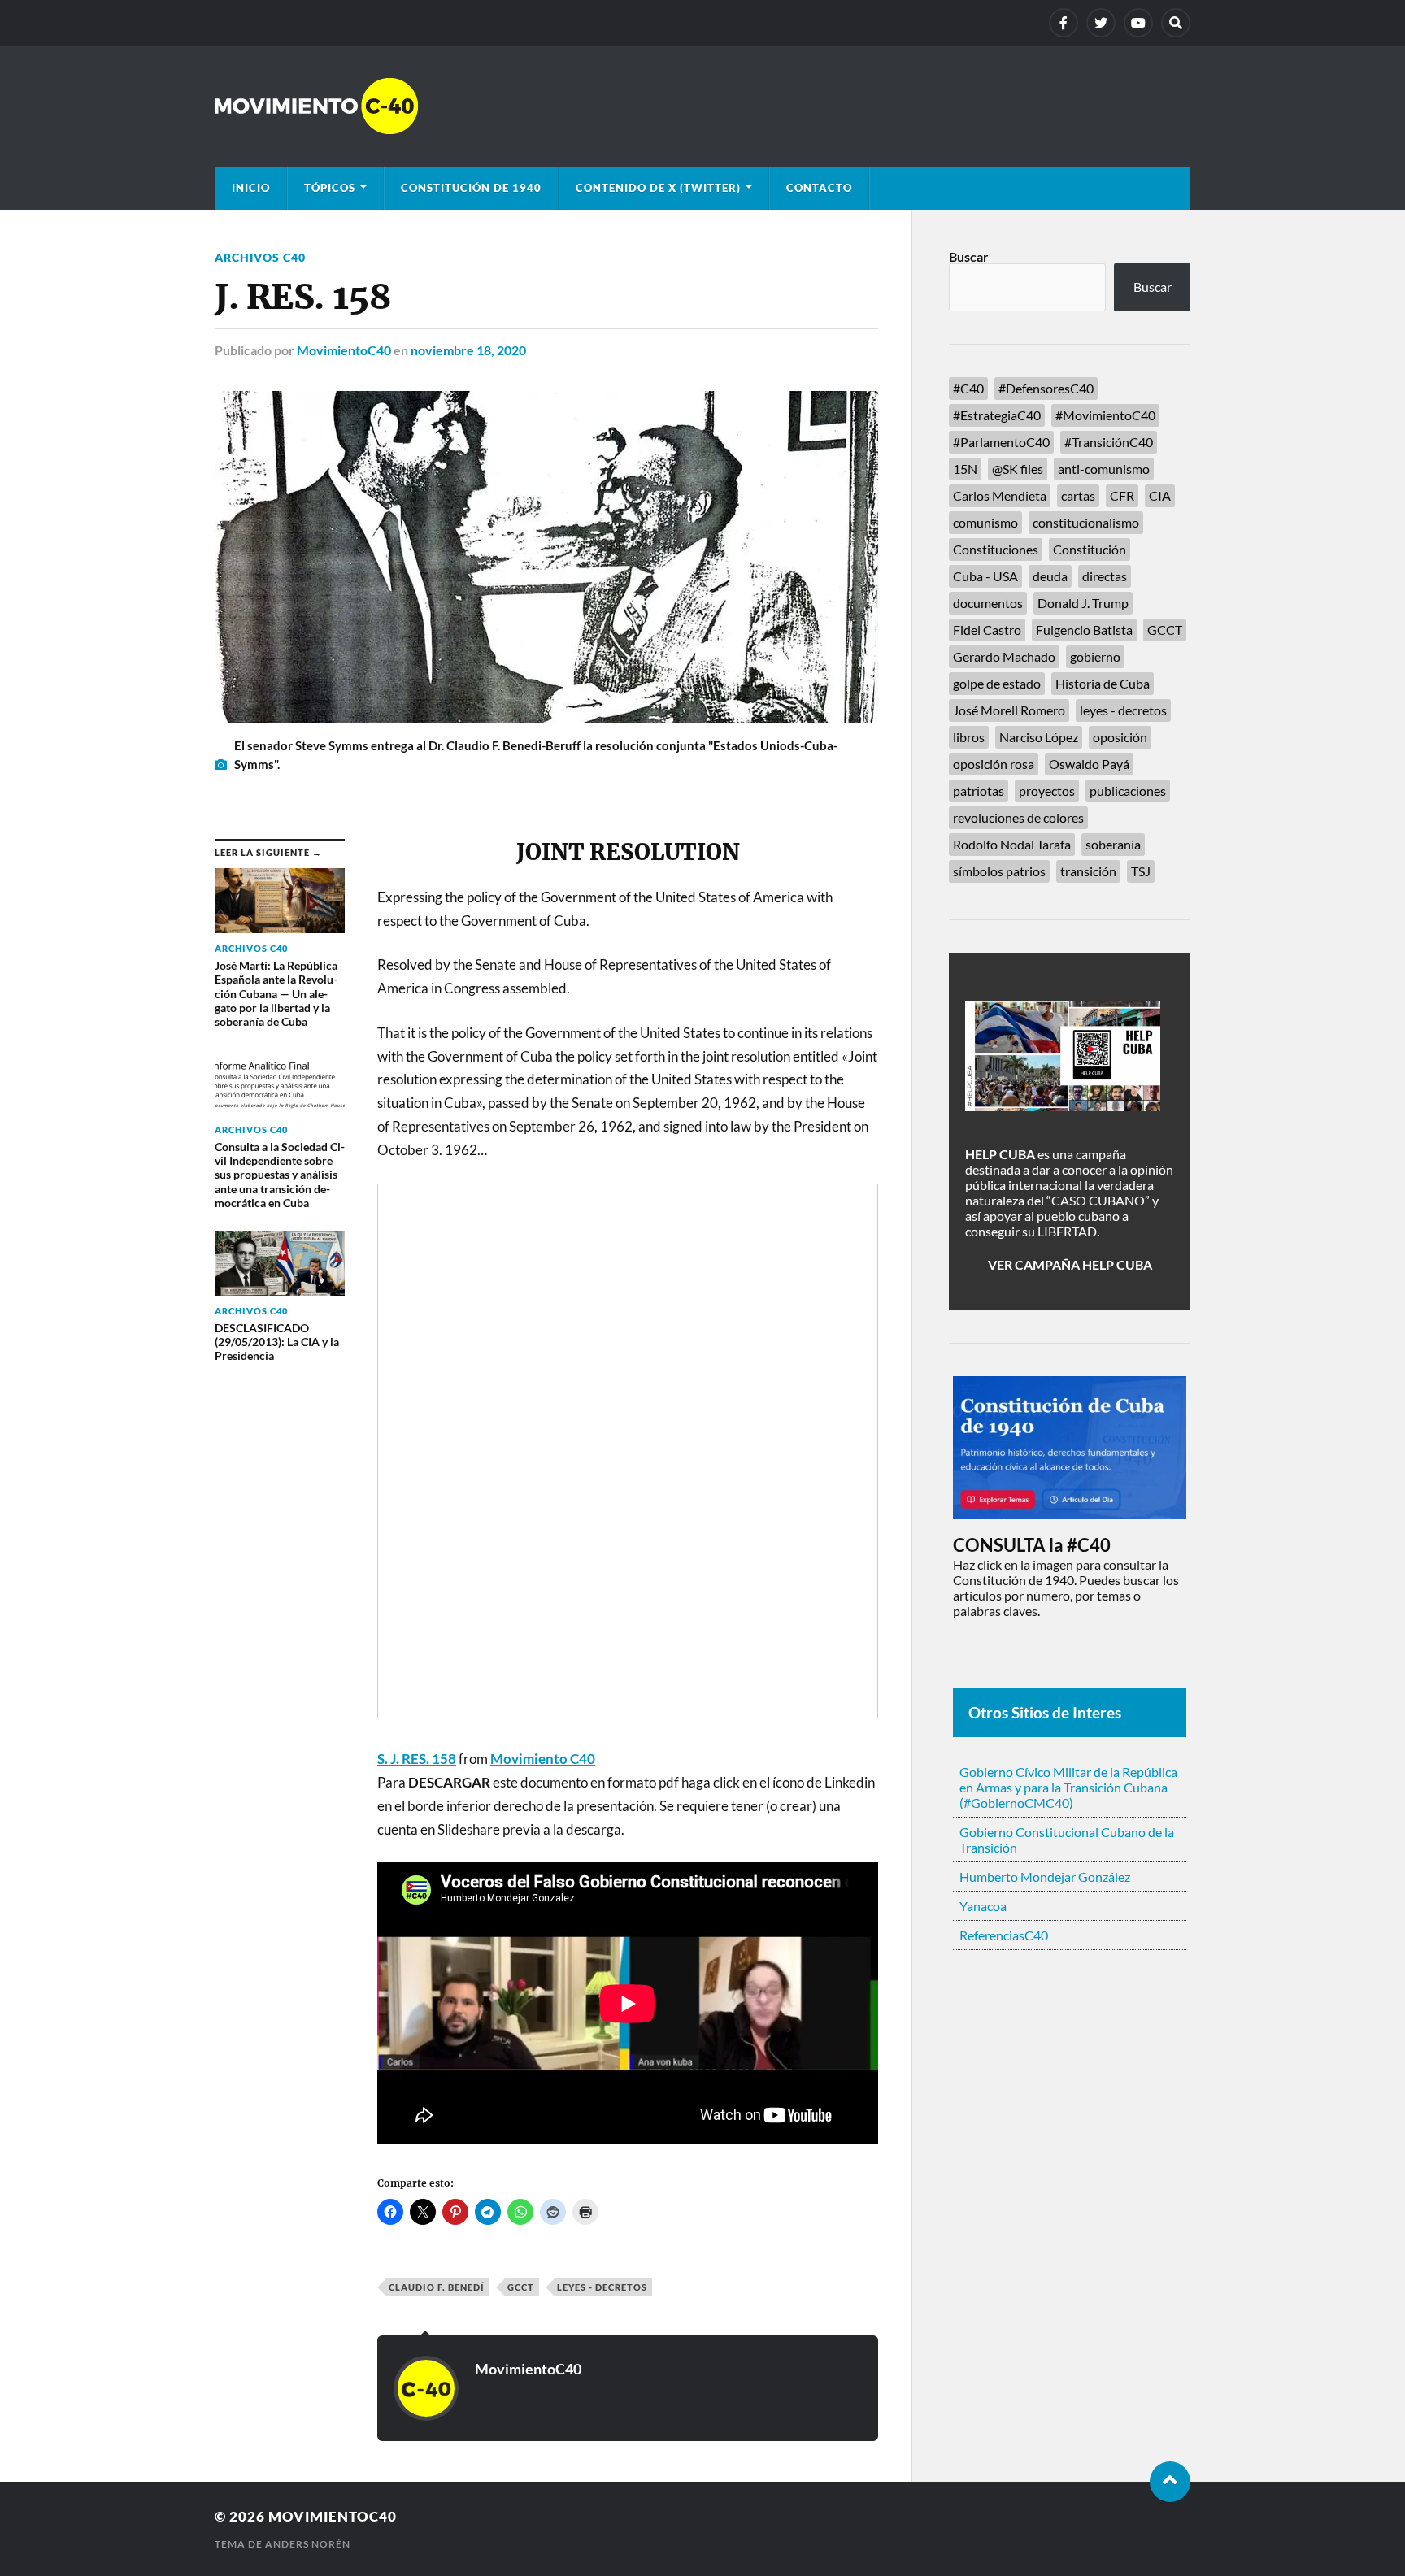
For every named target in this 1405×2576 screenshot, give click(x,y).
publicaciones (1128, 791)
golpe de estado (997, 683)
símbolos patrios (999, 871)
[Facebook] (1064, 23)
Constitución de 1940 (471, 188)
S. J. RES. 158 (417, 1759)
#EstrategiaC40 (997, 415)
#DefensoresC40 (1046, 388)
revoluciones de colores (1018, 817)
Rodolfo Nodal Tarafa (1012, 844)
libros (969, 737)
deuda (1050, 576)
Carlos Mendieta (1000, 495)
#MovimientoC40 (1105, 415)
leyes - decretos (602, 2287)
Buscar (969, 256)
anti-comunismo (1104, 469)
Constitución (1090, 549)
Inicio (251, 188)
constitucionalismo (1086, 522)
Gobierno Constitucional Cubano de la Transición (1067, 1840)
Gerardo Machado (1004, 656)
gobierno (1095, 656)
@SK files (1018, 469)
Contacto (819, 188)
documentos (988, 603)
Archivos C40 (260, 257)
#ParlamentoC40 (1001, 442)
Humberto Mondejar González (1045, 1877)
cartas (1078, 495)
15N (965, 469)
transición (1088, 871)
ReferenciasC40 (1004, 1935)
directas (1105, 576)
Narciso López (1039, 737)
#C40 (968, 388)
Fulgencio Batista (1084, 630)
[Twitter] (1101, 23)
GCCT (521, 2287)
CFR (1122, 495)
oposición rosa (994, 764)
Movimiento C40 (543, 1759)
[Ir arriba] (1170, 2482)
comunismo (985, 522)
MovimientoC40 (344, 350)
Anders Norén (308, 2544)
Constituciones (996, 549)
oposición (1120, 737)
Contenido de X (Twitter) (658, 188)
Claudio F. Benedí (437, 2287)
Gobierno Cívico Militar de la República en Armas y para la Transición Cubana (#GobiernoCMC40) (1068, 1787)
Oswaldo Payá (1089, 764)
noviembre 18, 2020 (468, 350)
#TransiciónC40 (1109, 442)
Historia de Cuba (1103, 683)
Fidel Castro (987, 630)
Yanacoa (983, 1906)
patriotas (979, 791)
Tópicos (330, 188)
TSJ (1141, 871)
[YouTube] (1138, 23)
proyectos (1047, 791)
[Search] (1176, 23)
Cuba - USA (985, 576)
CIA (1160, 495)
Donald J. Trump (1083, 603)
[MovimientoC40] (702, 106)
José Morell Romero (1009, 710)
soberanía (1113, 844)
